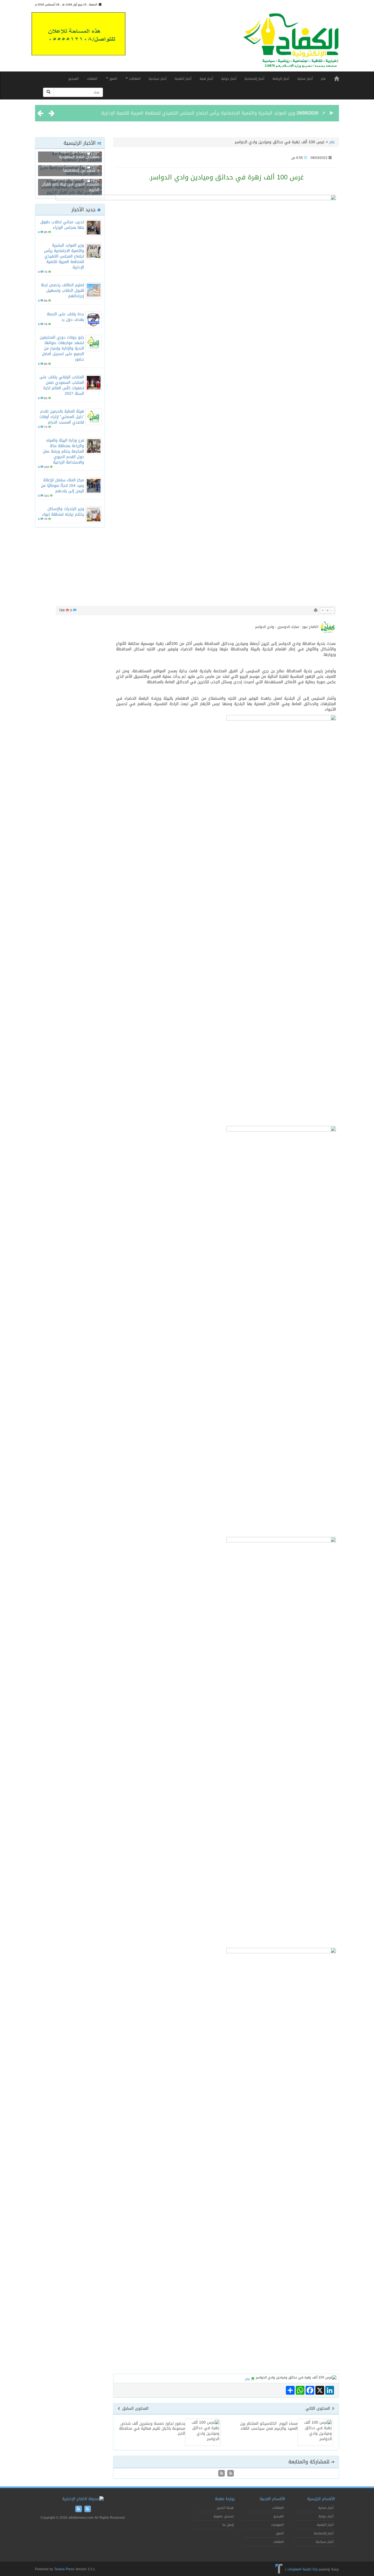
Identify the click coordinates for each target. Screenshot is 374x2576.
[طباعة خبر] (316, 610)
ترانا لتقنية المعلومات (302, 2569)
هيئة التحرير (225, 2508)
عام (323, 79)
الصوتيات (277, 2525)
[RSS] (221, 2474)
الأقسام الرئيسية (321, 2499)
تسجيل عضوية (224, 2516)
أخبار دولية (229, 79)
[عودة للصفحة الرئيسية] (291, 43)
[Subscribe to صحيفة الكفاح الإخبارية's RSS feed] (230, 2474)
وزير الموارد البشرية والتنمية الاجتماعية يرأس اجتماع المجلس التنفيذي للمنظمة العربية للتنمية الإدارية (198, 113)
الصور (113, 79)
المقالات (134, 79)
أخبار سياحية (158, 79)
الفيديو (74, 79)
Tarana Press (64, 2569)
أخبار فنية (206, 79)
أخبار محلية (305, 79)
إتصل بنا (228, 2525)
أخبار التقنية (183, 79)
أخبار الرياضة (281, 79)
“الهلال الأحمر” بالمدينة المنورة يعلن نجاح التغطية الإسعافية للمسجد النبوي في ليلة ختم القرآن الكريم (70, 181)
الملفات (92, 79)
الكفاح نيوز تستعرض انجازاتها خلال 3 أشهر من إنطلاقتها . (71, 168)
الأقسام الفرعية (272, 2499)
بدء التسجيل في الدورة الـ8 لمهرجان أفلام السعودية (77, 154)
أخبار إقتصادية (254, 79)
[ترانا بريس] (279, 2569)
